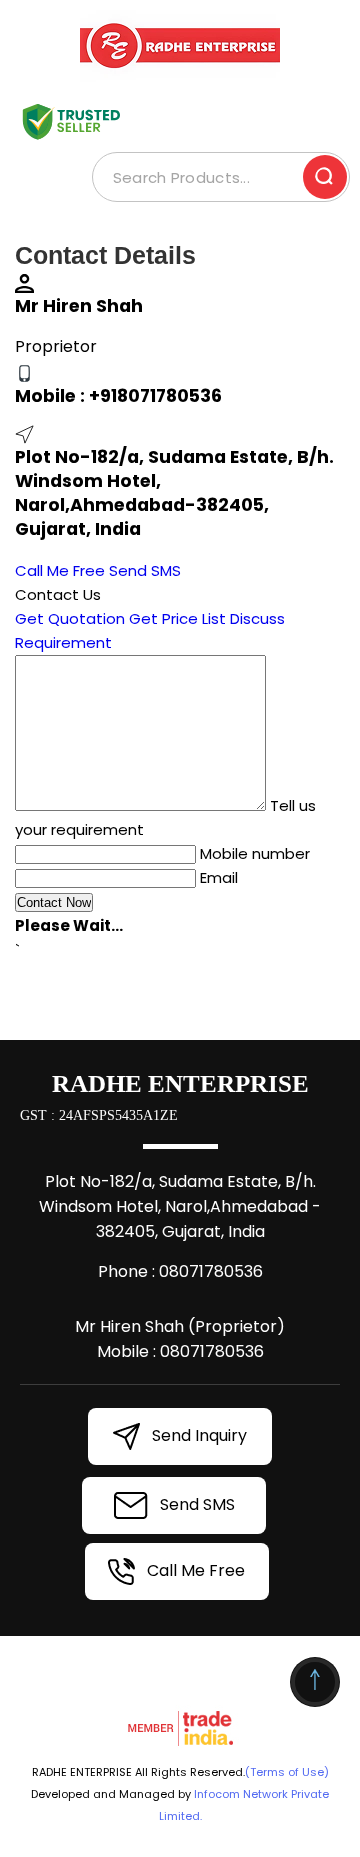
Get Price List (177, 618)
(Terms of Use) (287, 1772)
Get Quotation (70, 618)
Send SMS (145, 570)
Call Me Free (60, 570)
